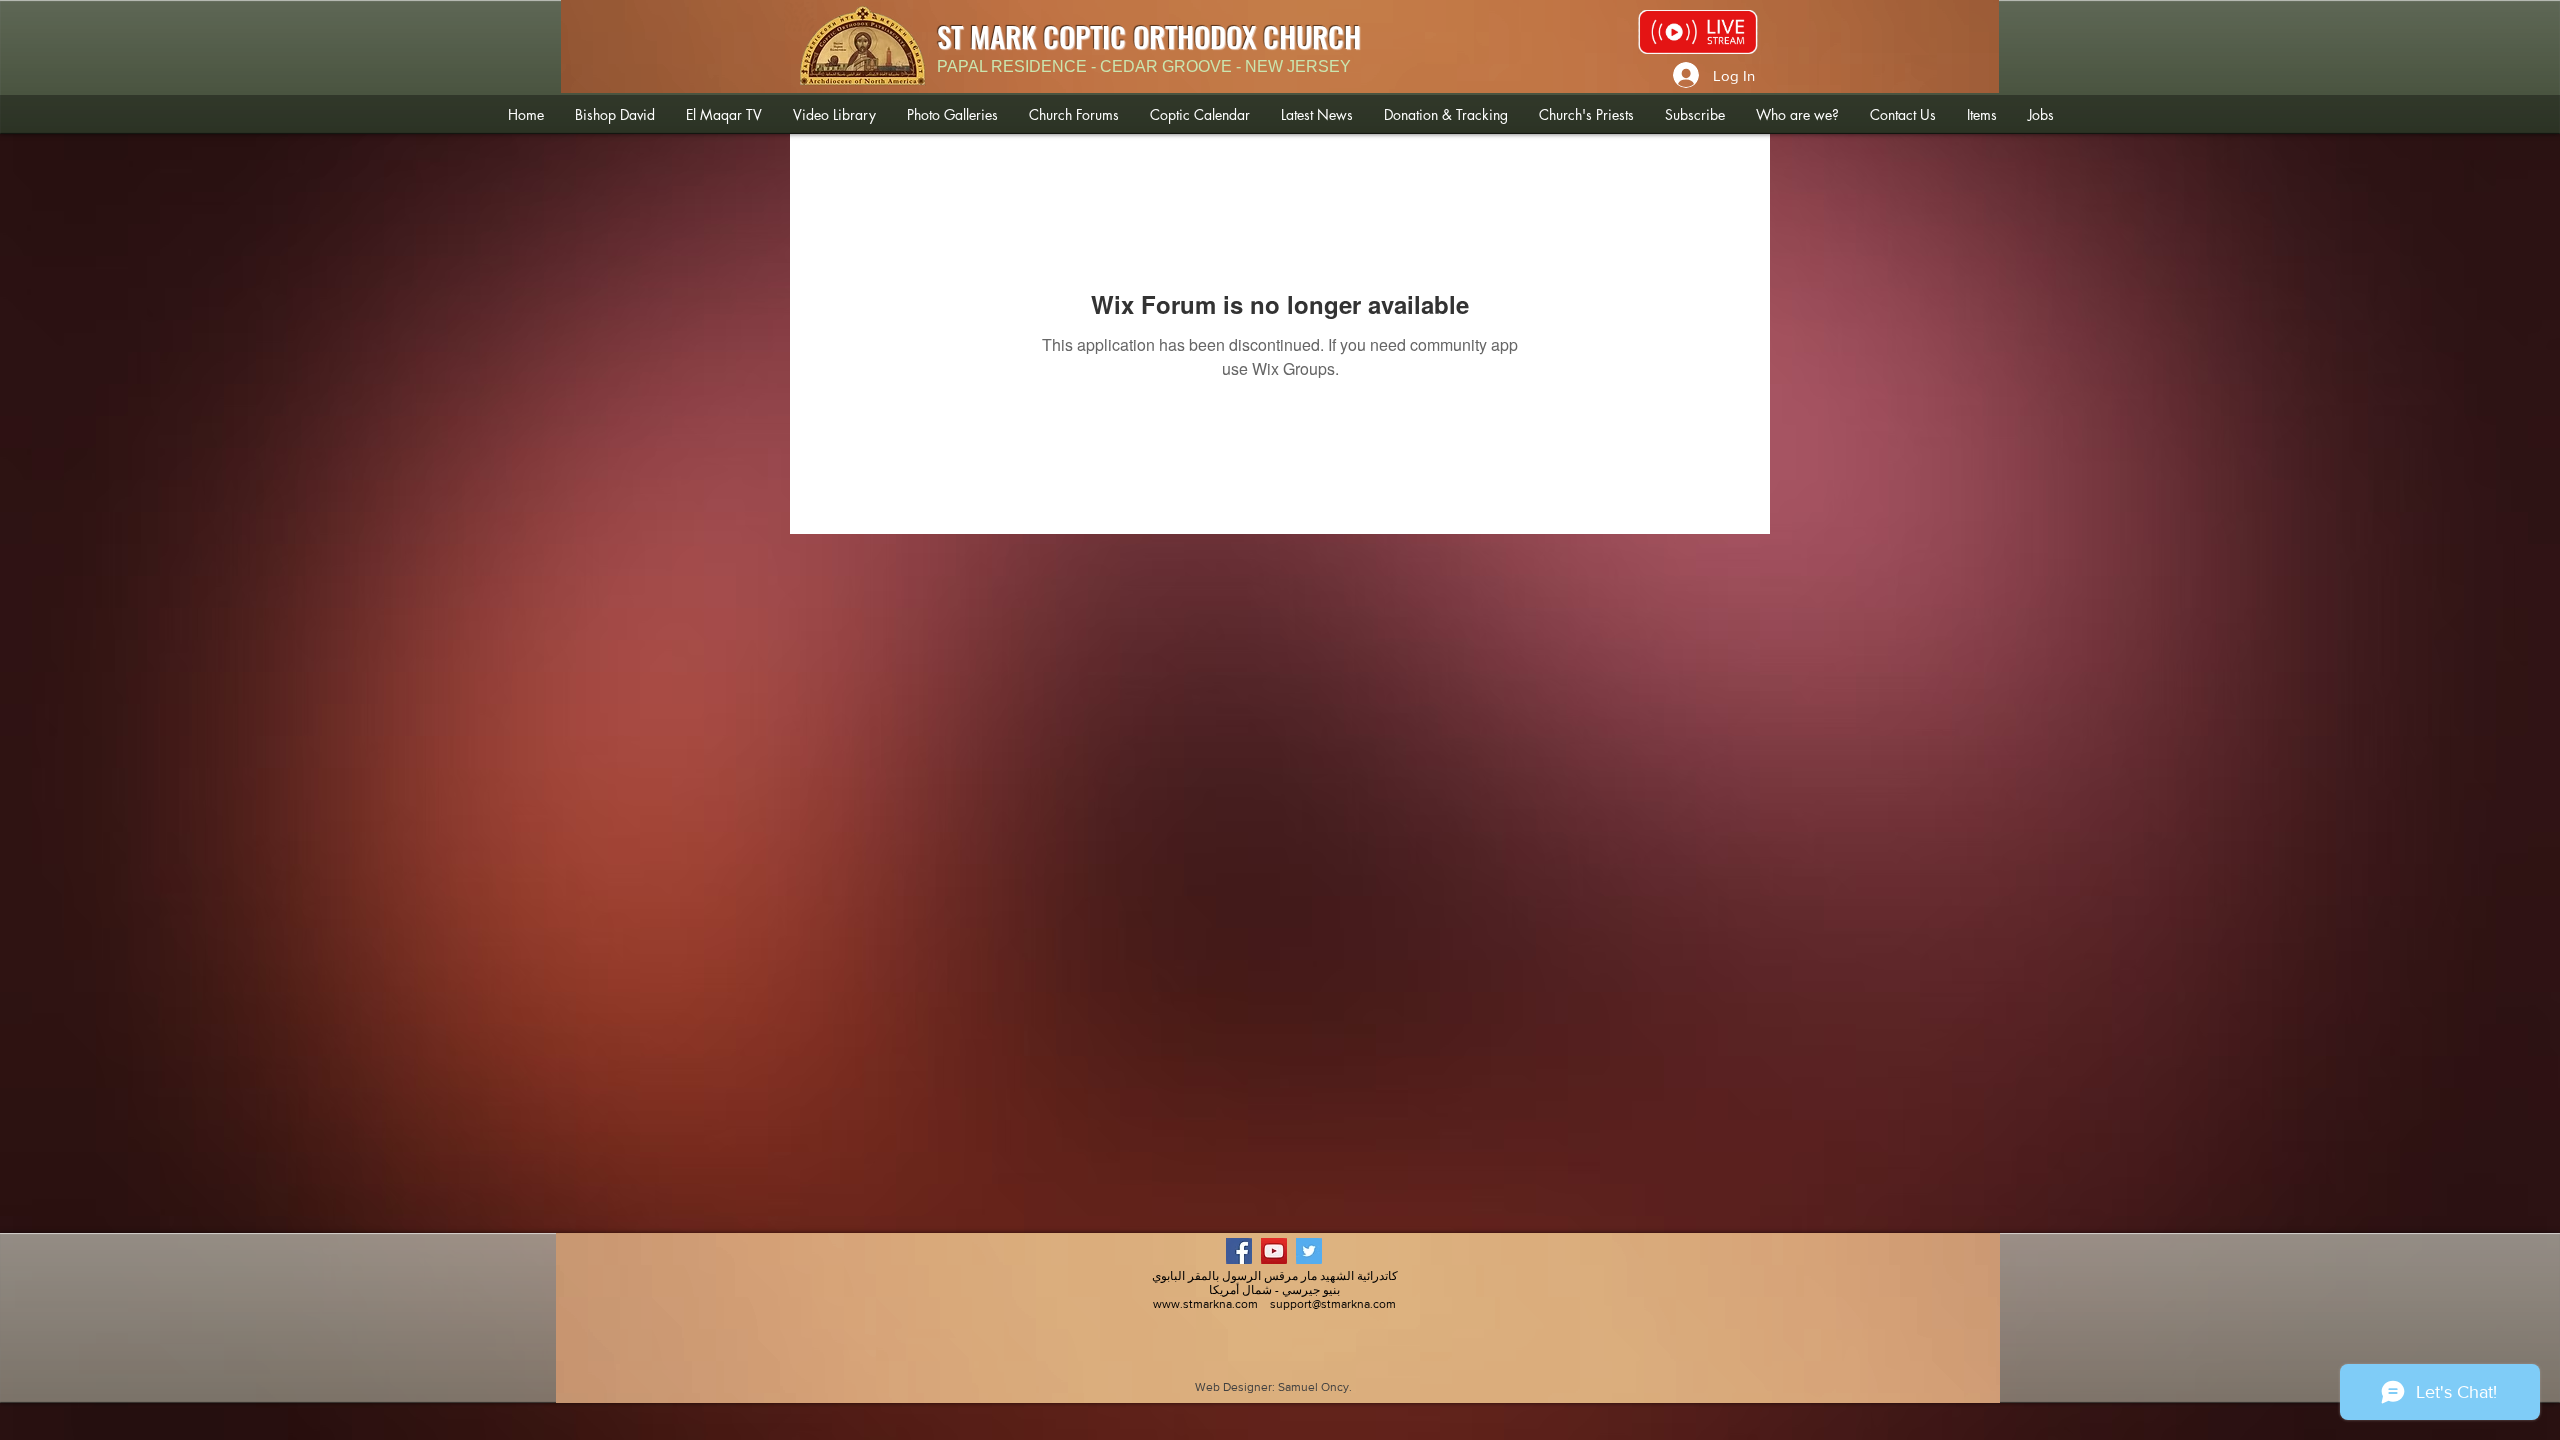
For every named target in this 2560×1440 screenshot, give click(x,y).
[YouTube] (1274, 1251)
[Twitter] (1309, 1251)
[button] (614, 114)
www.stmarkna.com (1205, 1304)
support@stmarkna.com (1333, 1304)
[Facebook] (1239, 1251)
